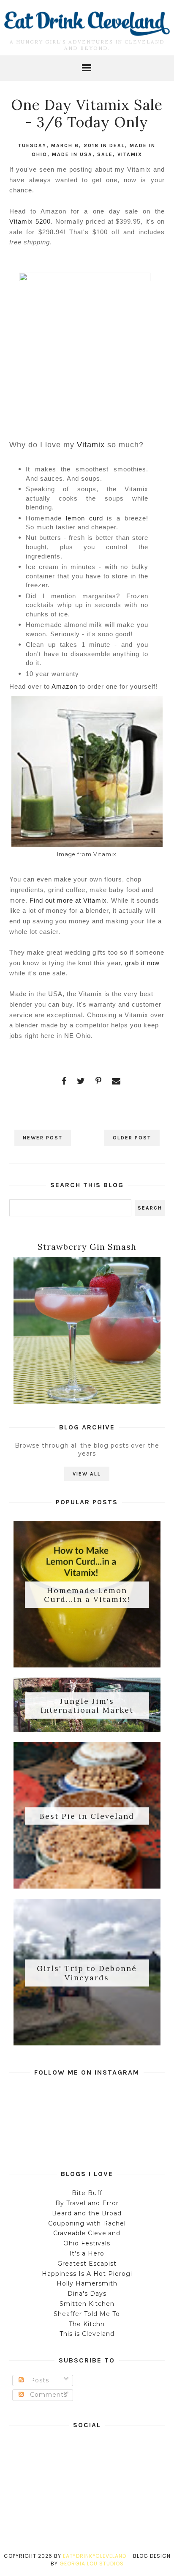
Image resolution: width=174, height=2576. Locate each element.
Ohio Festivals (87, 2243)
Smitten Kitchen (87, 2304)
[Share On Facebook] (64, 1081)
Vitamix (130, 154)
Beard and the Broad (87, 2213)
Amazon (64, 686)
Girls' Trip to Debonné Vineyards (87, 1973)
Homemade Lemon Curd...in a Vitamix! (87, 1595)
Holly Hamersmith (87, 2283)
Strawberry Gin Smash (87, 1247)
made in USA (72, 154)
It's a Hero (87, 2253)
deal (117, 145)
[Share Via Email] (116, 1081)
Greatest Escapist (87, 2264)
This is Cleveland (87, 2334)
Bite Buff (87, 2193)
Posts (38, 2380)
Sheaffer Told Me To (87, 2314)
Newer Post (43, 1138)
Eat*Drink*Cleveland (95, 2556)
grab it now (142, 963)
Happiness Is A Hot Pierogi (87, 2274)
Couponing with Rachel (87, 2223)
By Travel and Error (87, 2203)
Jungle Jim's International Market (87, 1705)
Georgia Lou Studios (92, 2564)
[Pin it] (99, 1081)
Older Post (132, 1138)
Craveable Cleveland (87, 2233)
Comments (48, 2395)
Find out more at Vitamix (68, 900)
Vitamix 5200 (30, 221)
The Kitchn (87, 2324)
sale (105, 154)
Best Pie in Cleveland (87, 1816)
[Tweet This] (81, 1081)
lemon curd (84, 518)
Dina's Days (87, 2294)
